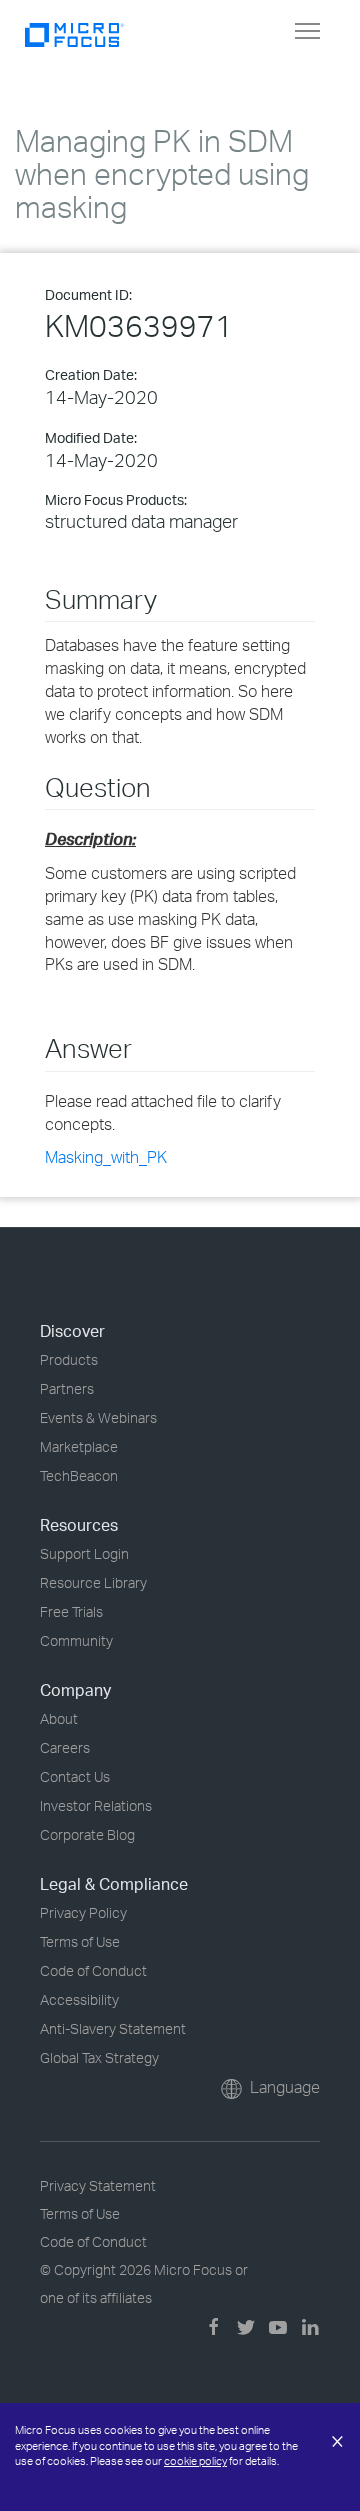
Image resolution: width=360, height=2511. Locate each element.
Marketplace (79, 1446)
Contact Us (75, 1776)
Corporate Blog (87, 1834)
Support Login (84, 1553)
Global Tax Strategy (99, 2057)
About (59, 1718)
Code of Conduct (93, 1970)
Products (69, 1359)
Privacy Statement (98, 2185)
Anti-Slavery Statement (113, 2028)
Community (76, 1640)
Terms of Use (80, 1941)
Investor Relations (96, 1805)
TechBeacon (79, 1475)
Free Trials (71, 1611)
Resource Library (93, 1582)
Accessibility (79, 1999)
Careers (65, 1747)
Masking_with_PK (106, 1157)
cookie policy (195, 2461)
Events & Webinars (98, 1417)
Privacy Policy (83, 1912)
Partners (67, 1388)
